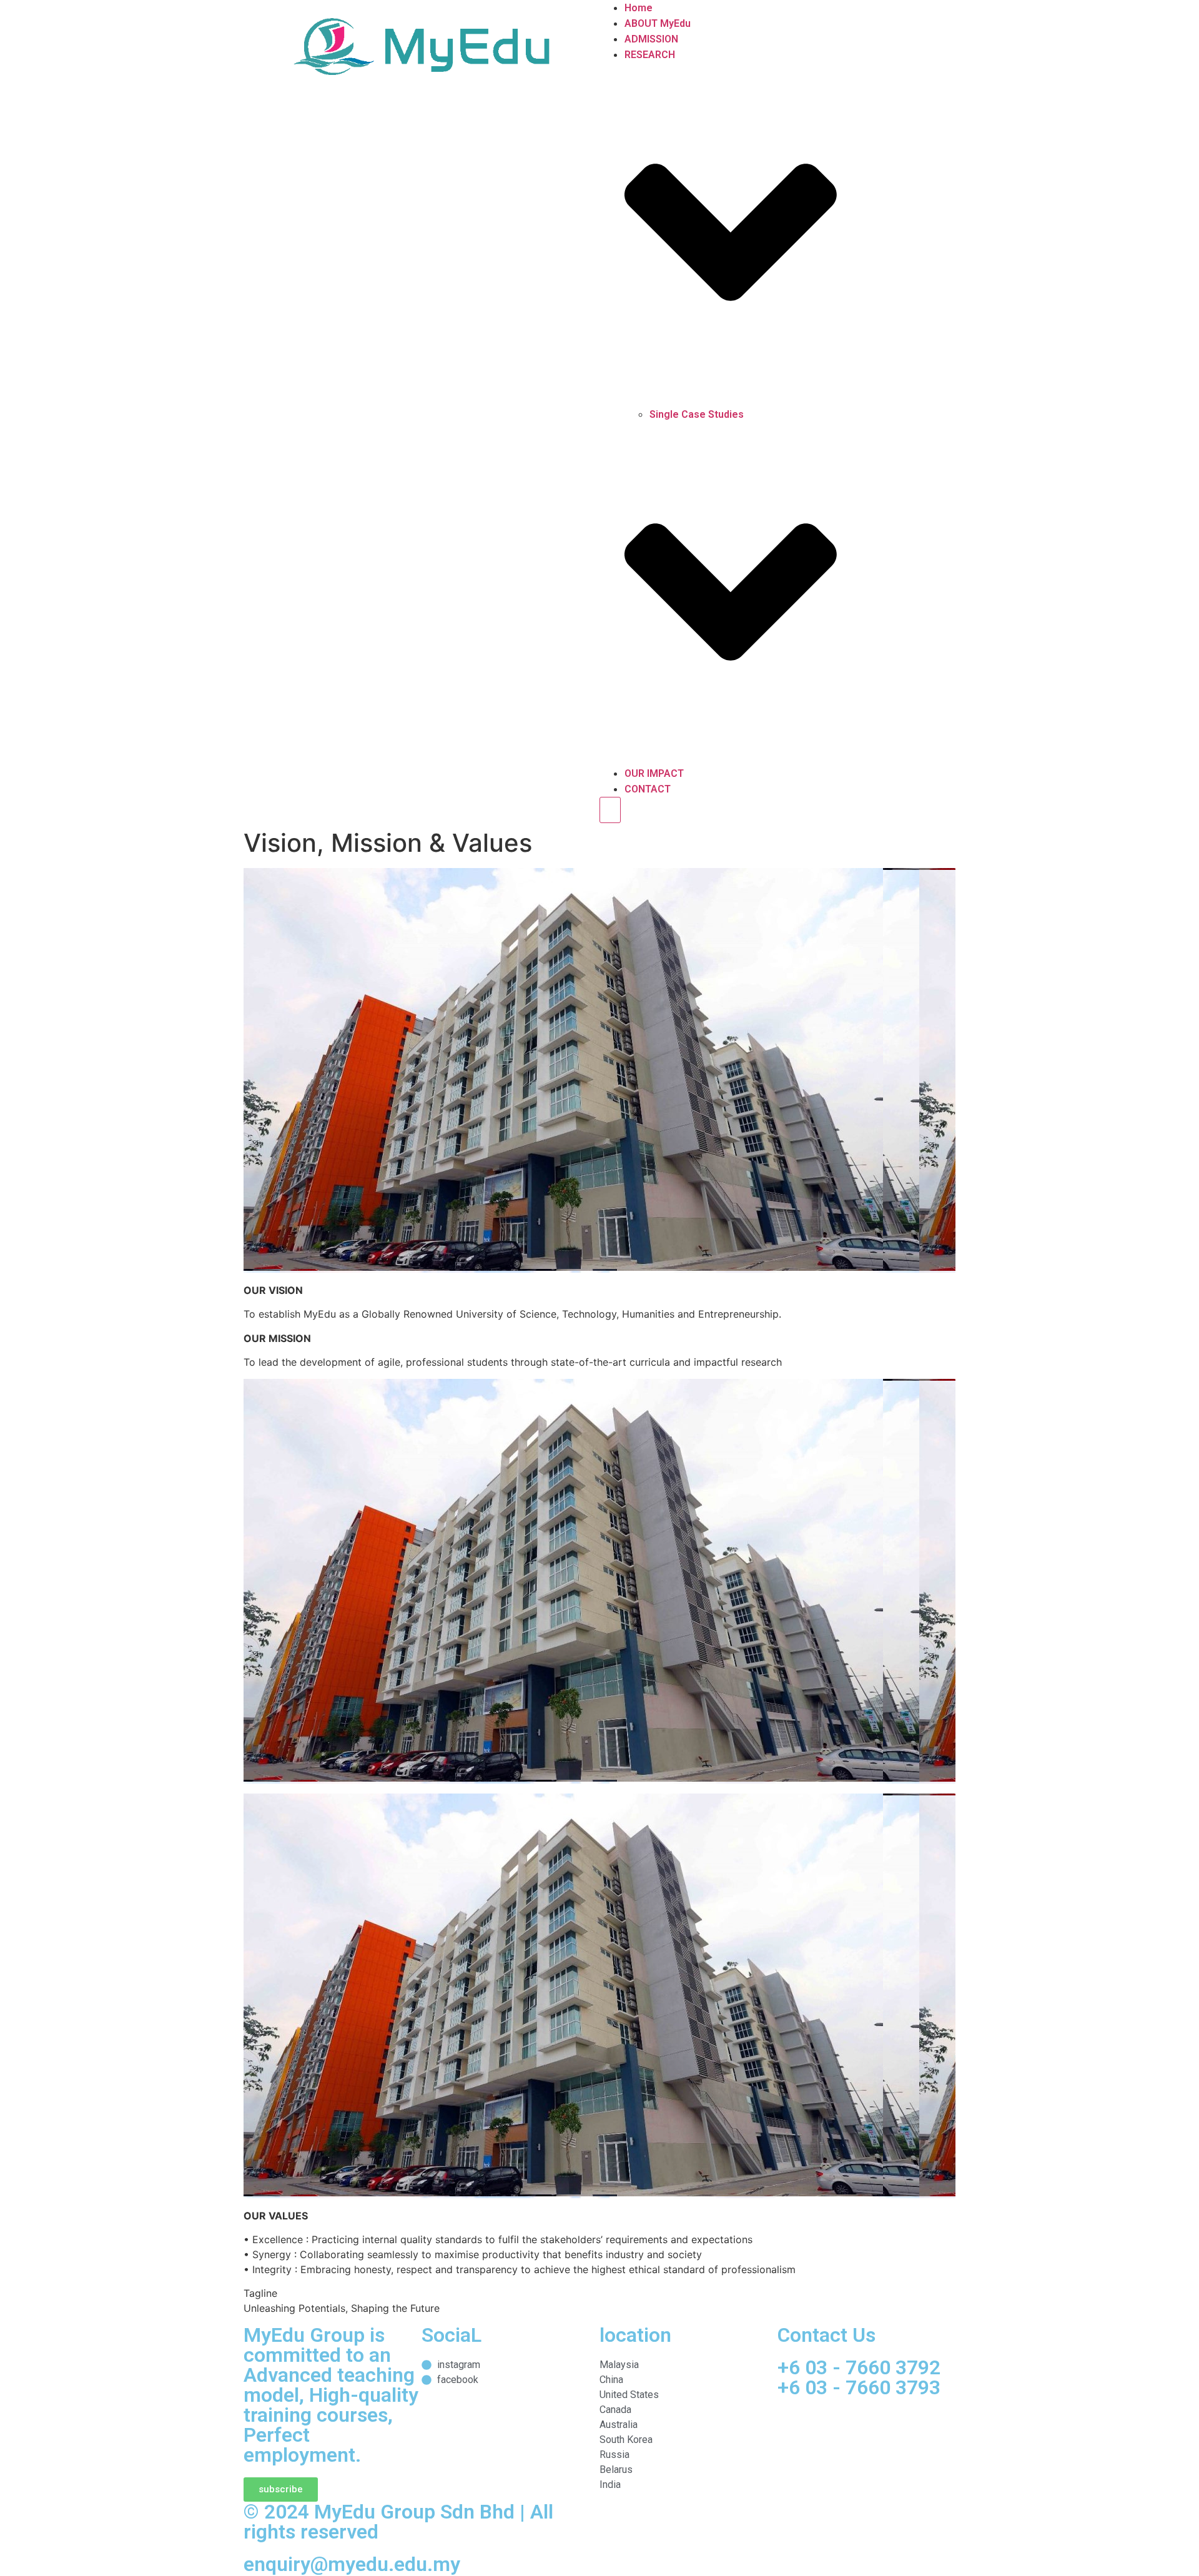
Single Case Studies (697, 414)
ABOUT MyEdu (658, 23)
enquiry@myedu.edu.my (352, 2564)
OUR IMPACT (654, 773)
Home (639, 8)
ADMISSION (651, 39)
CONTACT (648, 789)
